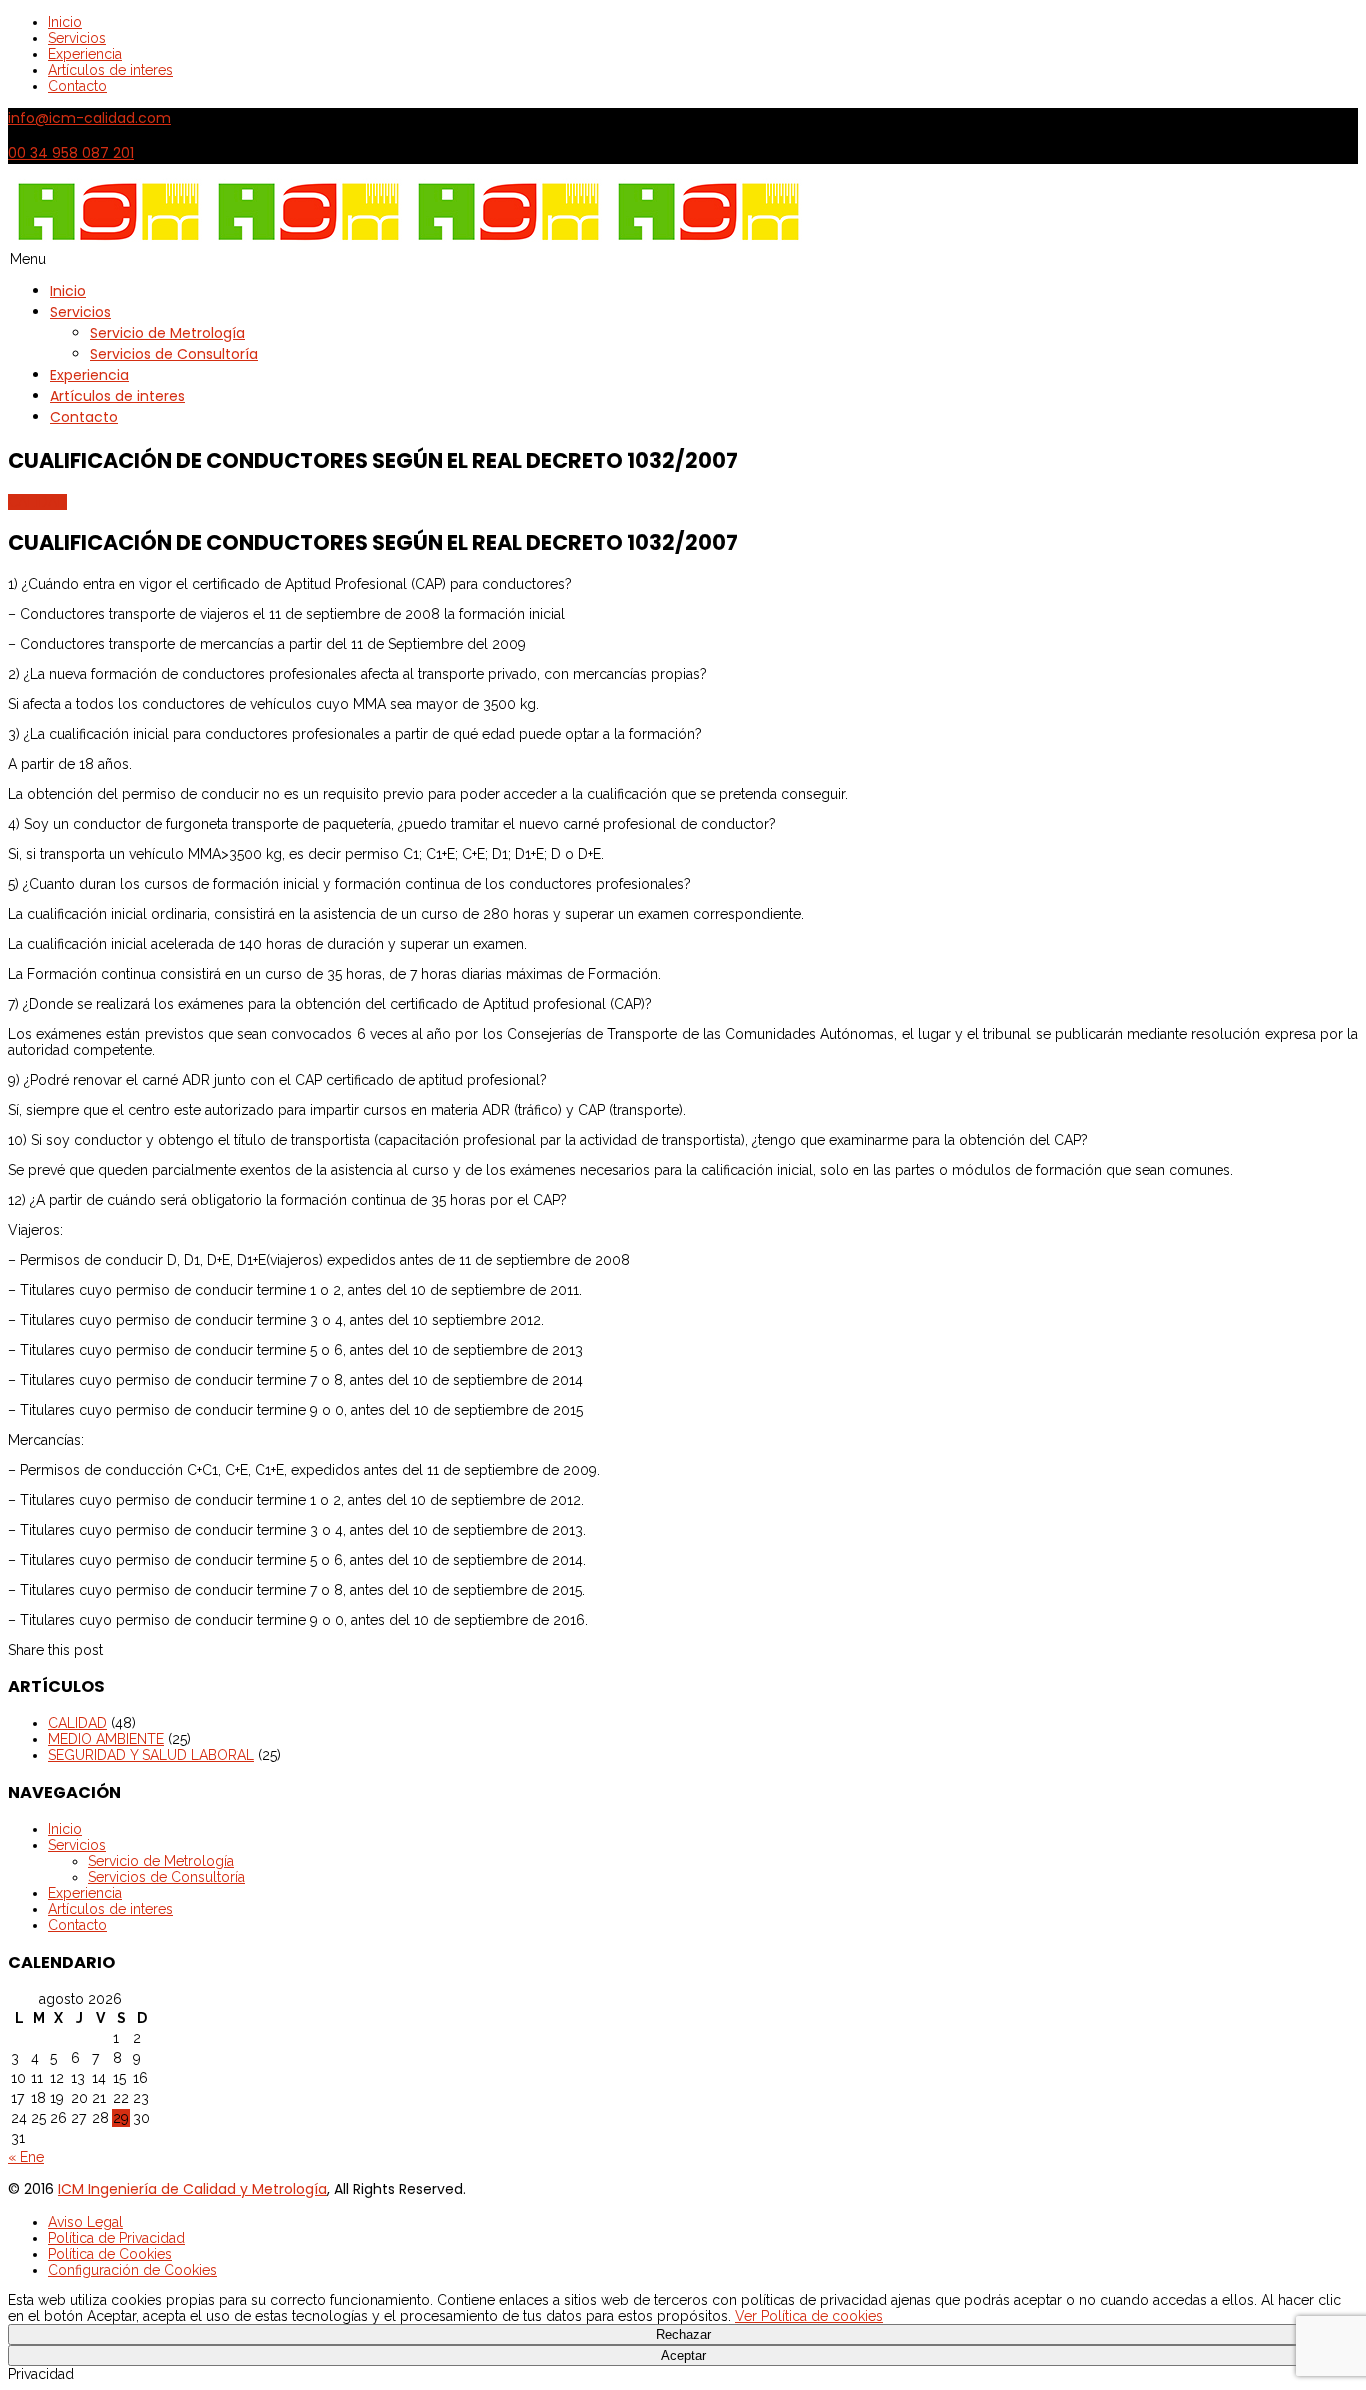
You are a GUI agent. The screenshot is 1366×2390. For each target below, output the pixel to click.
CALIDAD (37, 502)
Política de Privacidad (116, 2238)
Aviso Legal (85, 2222)
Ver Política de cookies (809, 2316)
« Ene (26, 2157)
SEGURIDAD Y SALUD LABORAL (151, 1755)
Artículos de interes (110, 70)
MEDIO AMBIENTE (106, 1739)
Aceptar (683, 2355)
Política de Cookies (110, 2254)
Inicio (65, 22)
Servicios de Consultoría (174, 354)
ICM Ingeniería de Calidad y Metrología (192, 2189)
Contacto (77, 86)
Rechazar (683, 2334)
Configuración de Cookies (132, 2270)
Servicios (77, 38)
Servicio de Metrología (167, 333)
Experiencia (85, 54)
